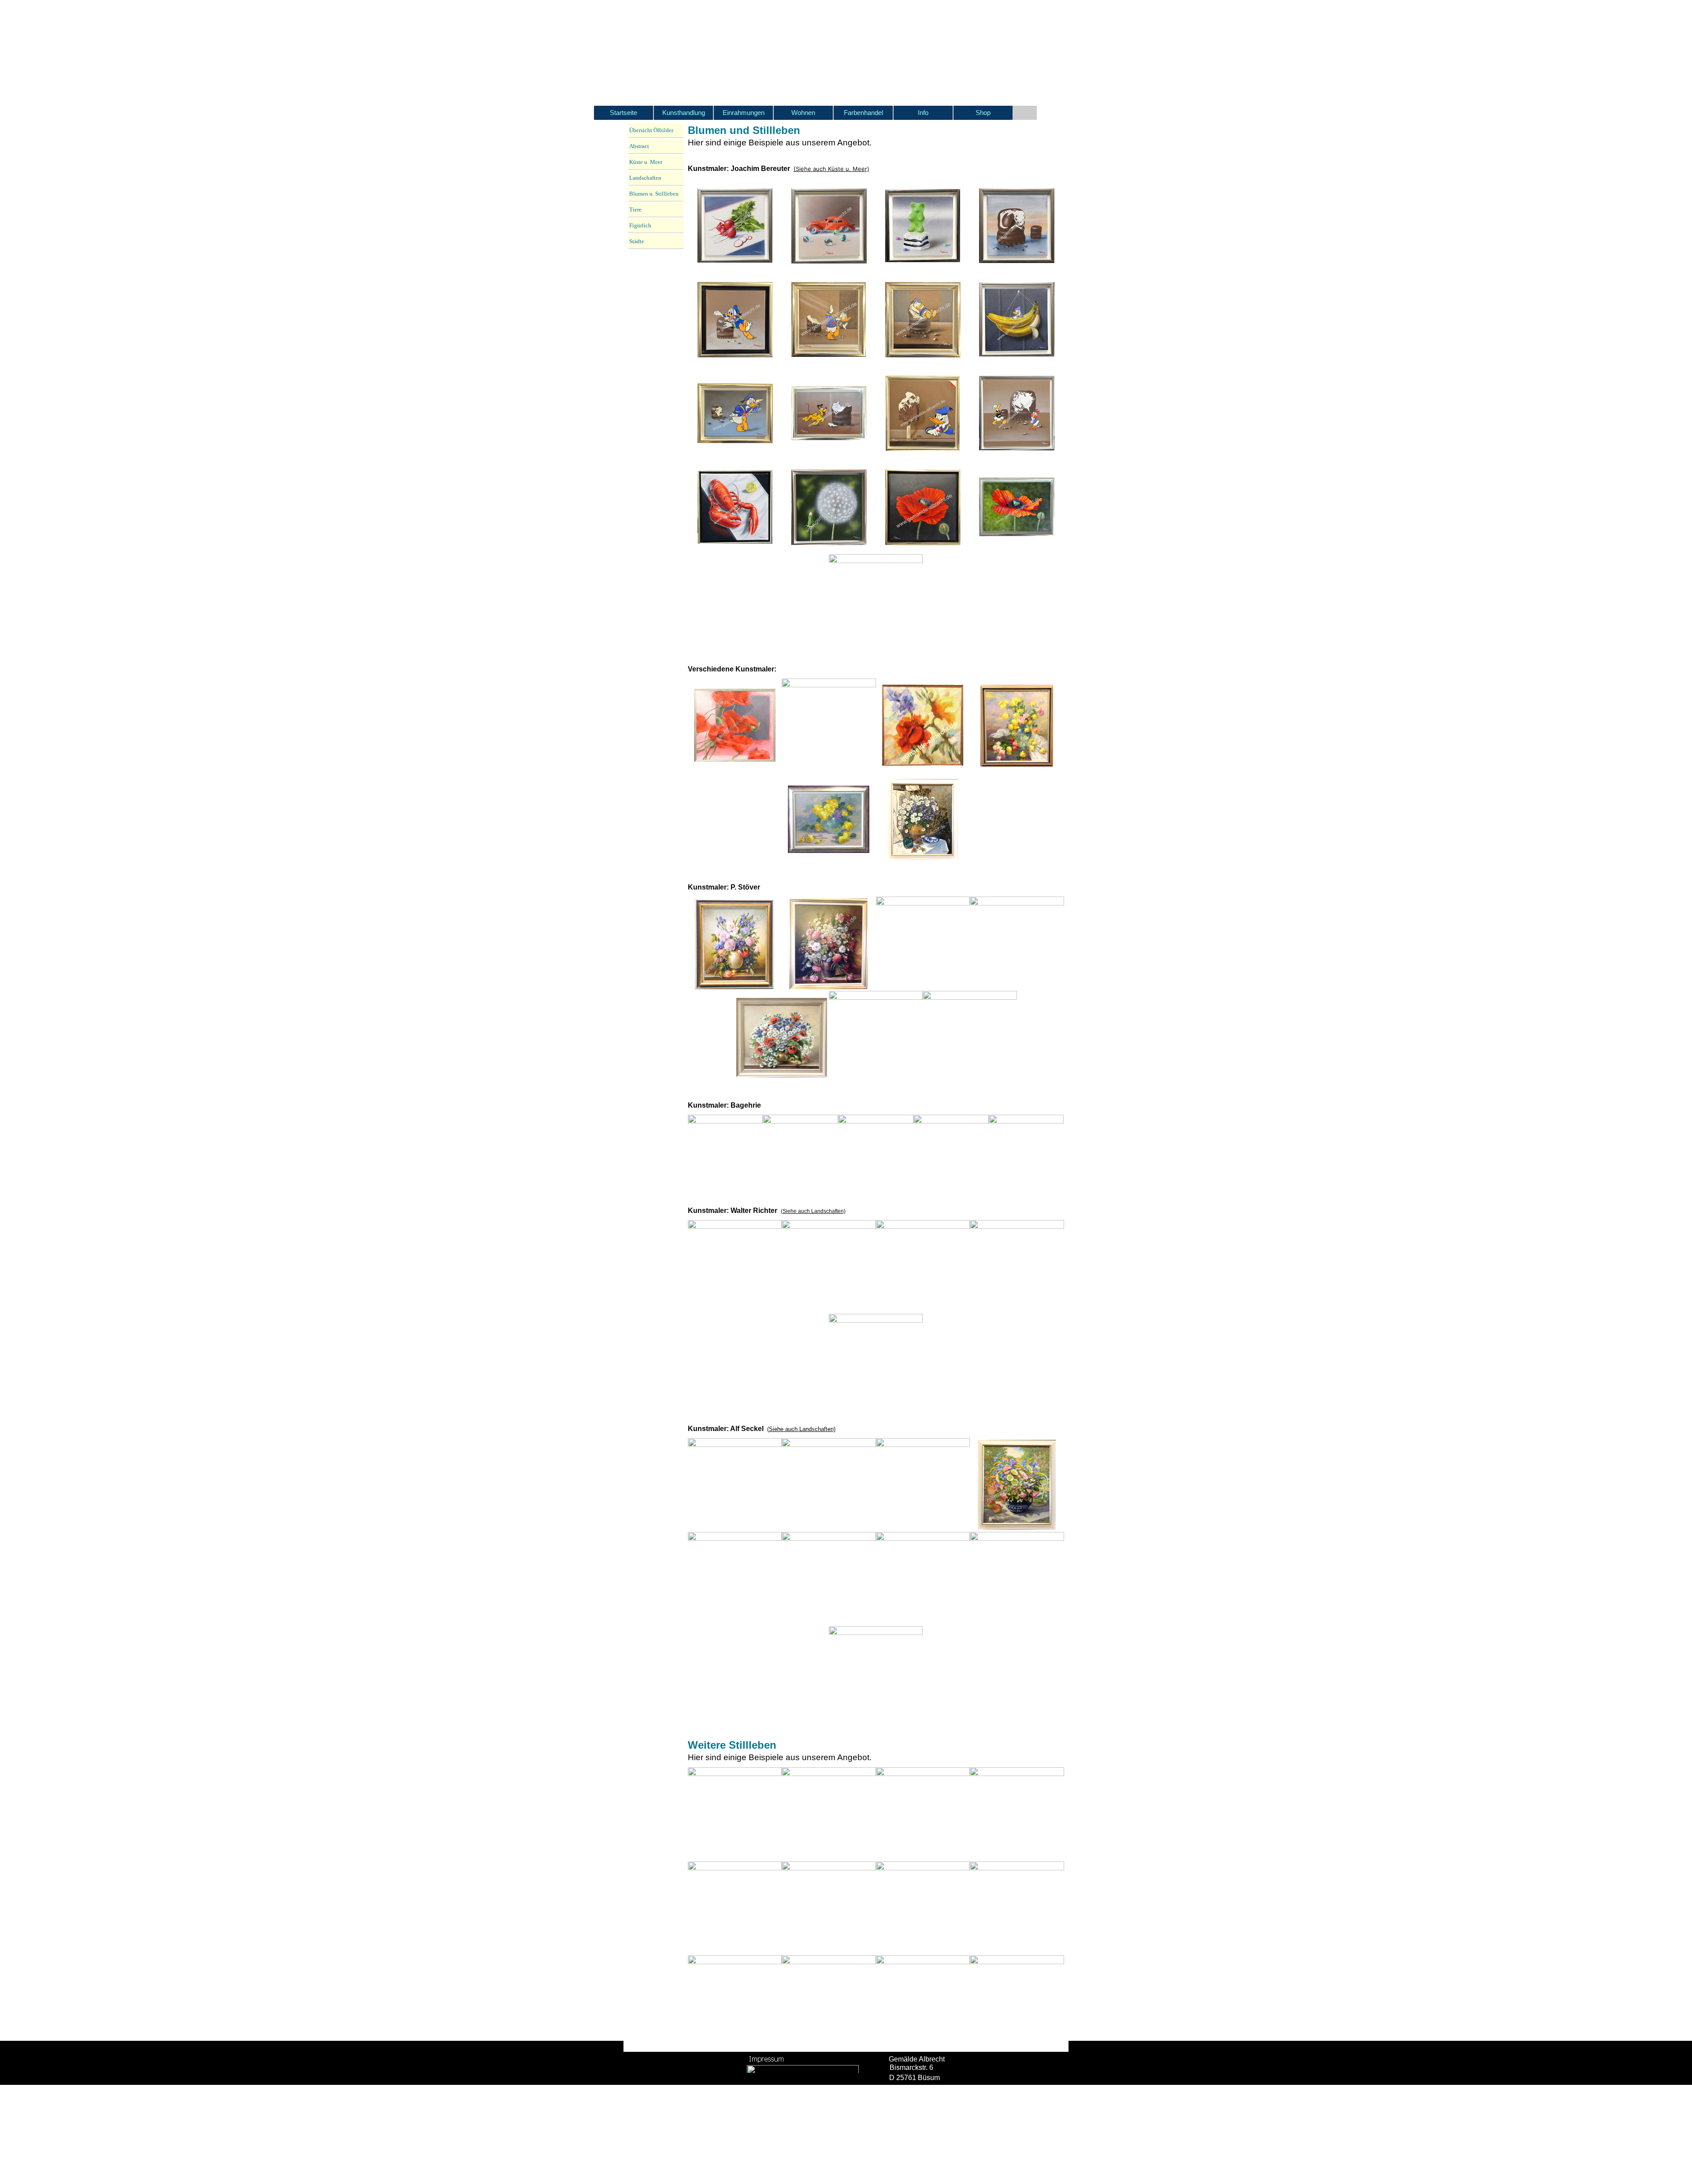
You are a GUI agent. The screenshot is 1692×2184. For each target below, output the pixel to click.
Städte (637, 241)
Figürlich (640, 225)
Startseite (623, 113)
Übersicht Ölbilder (651, 130)
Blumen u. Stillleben (654, 194)
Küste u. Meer (646, 162)
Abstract (639, 146)
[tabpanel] (876, 136)
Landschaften (645, 178)
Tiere (635, 210)
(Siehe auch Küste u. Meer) (831, 169)
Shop (983, 113)
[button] (735, 226)
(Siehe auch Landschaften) (813, 1211)
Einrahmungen (744, 113)
